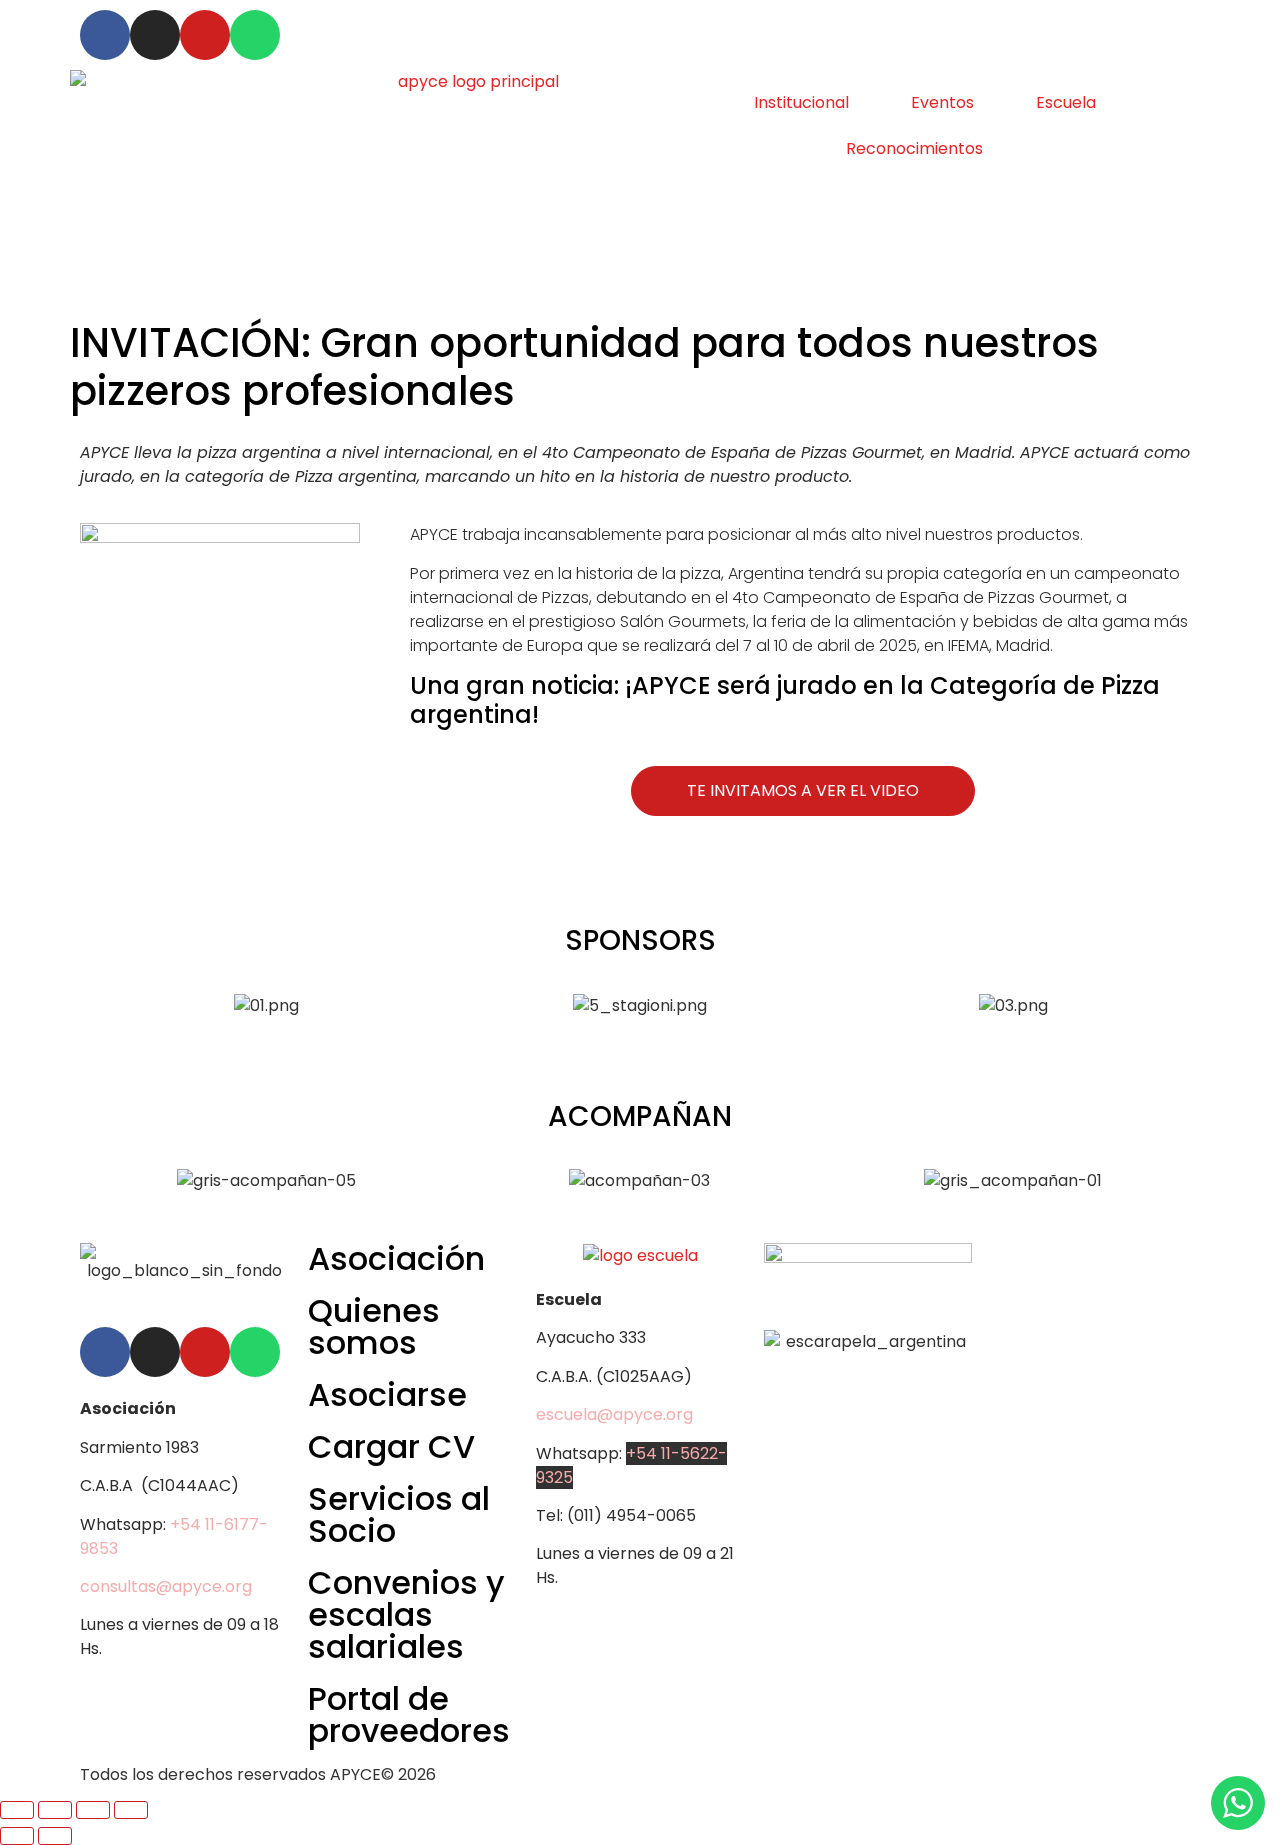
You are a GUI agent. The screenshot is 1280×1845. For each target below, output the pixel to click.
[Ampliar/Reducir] (17, 1810)
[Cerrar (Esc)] (131, 1810)
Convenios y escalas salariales (406, 1614)
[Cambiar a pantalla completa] (55, 1810)
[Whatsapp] (255, 35)
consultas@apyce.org (166, 1586)
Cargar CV (391, 1446)
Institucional (801, 102)
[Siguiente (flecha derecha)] (55, 1836)
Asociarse (387, 1394)
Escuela (1066, 102)
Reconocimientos (914, 148)
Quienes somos (374, 1326)
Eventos (942, 102)
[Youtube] (205, 35)
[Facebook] (105, 35)
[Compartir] (93, 1810)
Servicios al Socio (399, 1514)
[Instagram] (155, 35)
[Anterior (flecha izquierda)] (17, 1836)
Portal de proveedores (409, 1714)
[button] (99, 1017)
